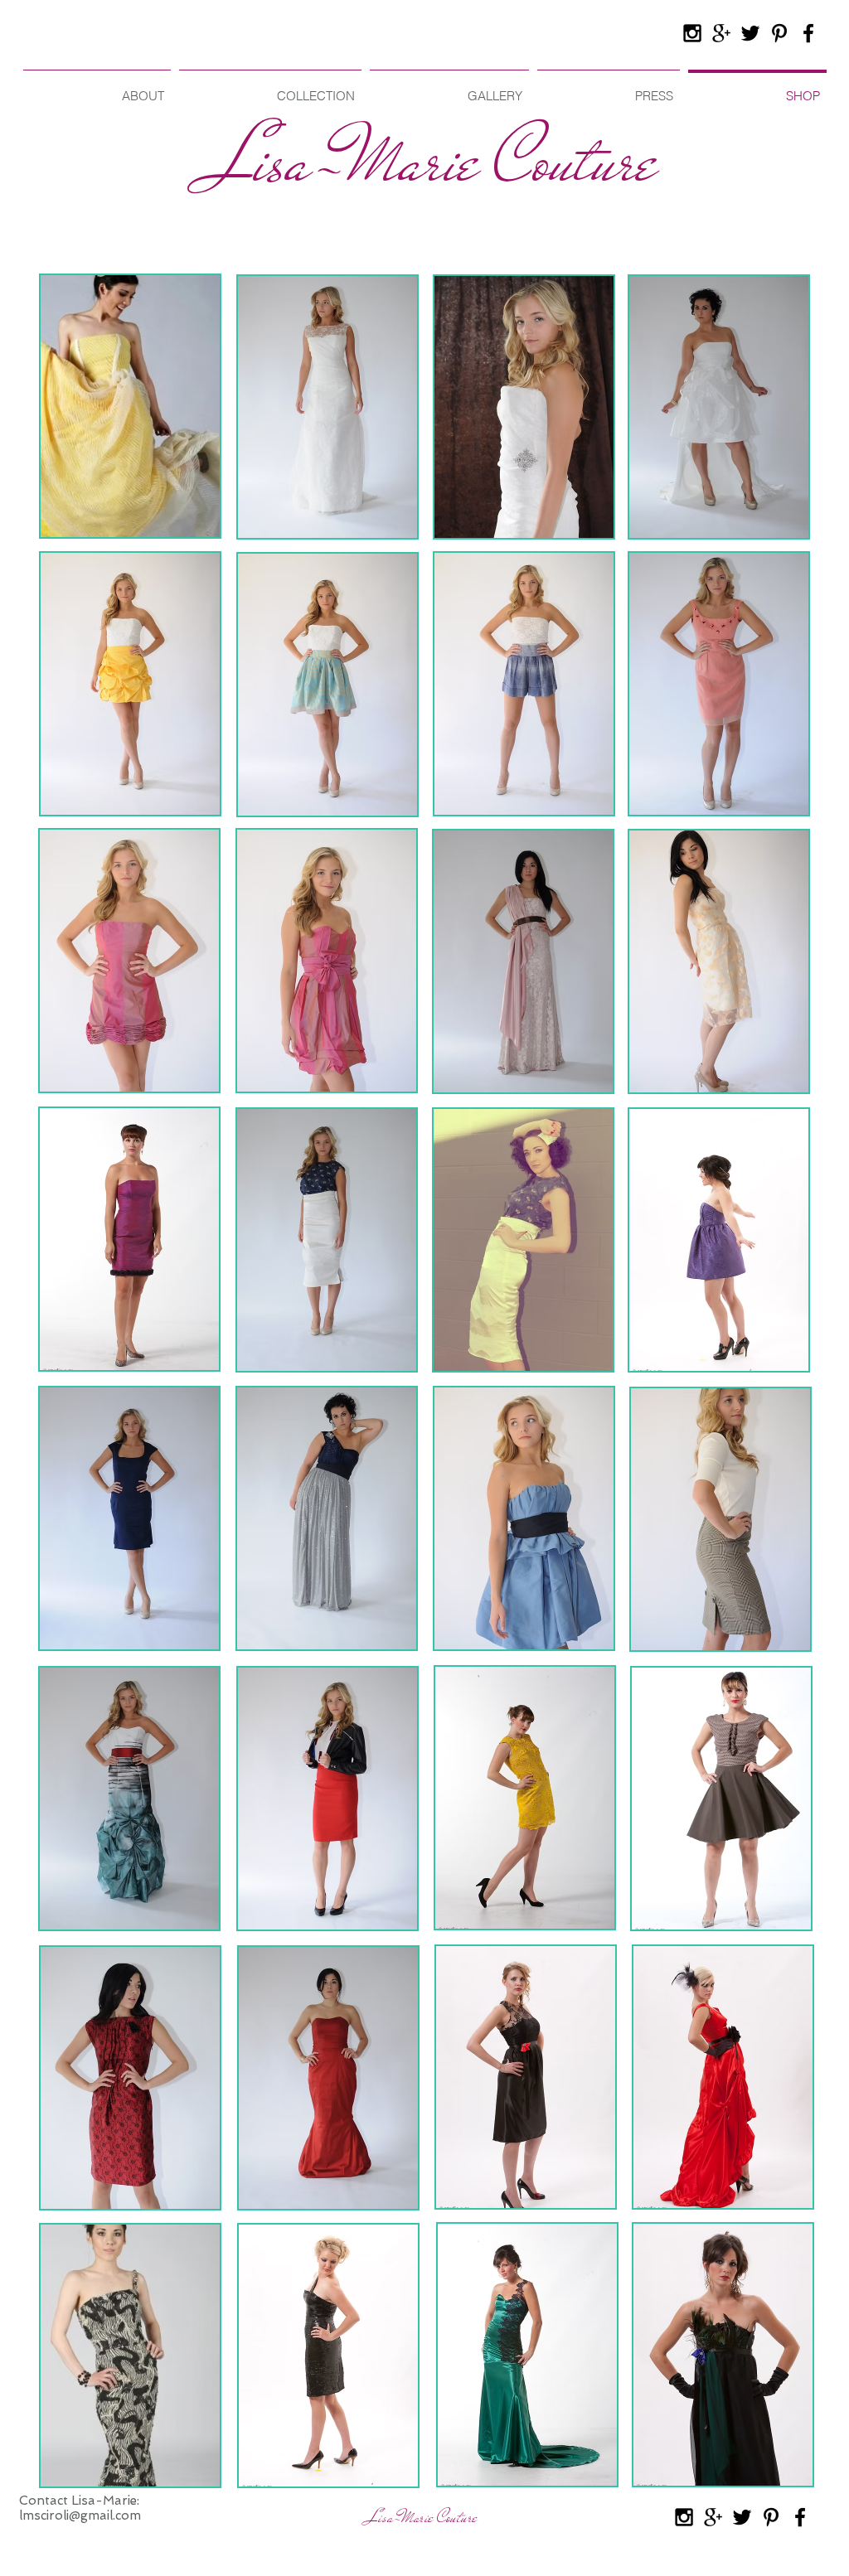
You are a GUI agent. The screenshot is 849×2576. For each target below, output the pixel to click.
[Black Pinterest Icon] (779, 33)
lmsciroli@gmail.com (80, 2515)
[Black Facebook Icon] (808, 33)
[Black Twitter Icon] (750, 33)
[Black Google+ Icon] (721, 33)
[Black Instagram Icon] (692, 33)
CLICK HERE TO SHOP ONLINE (124, 256)
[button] (130, 406)
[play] (185, 523)
